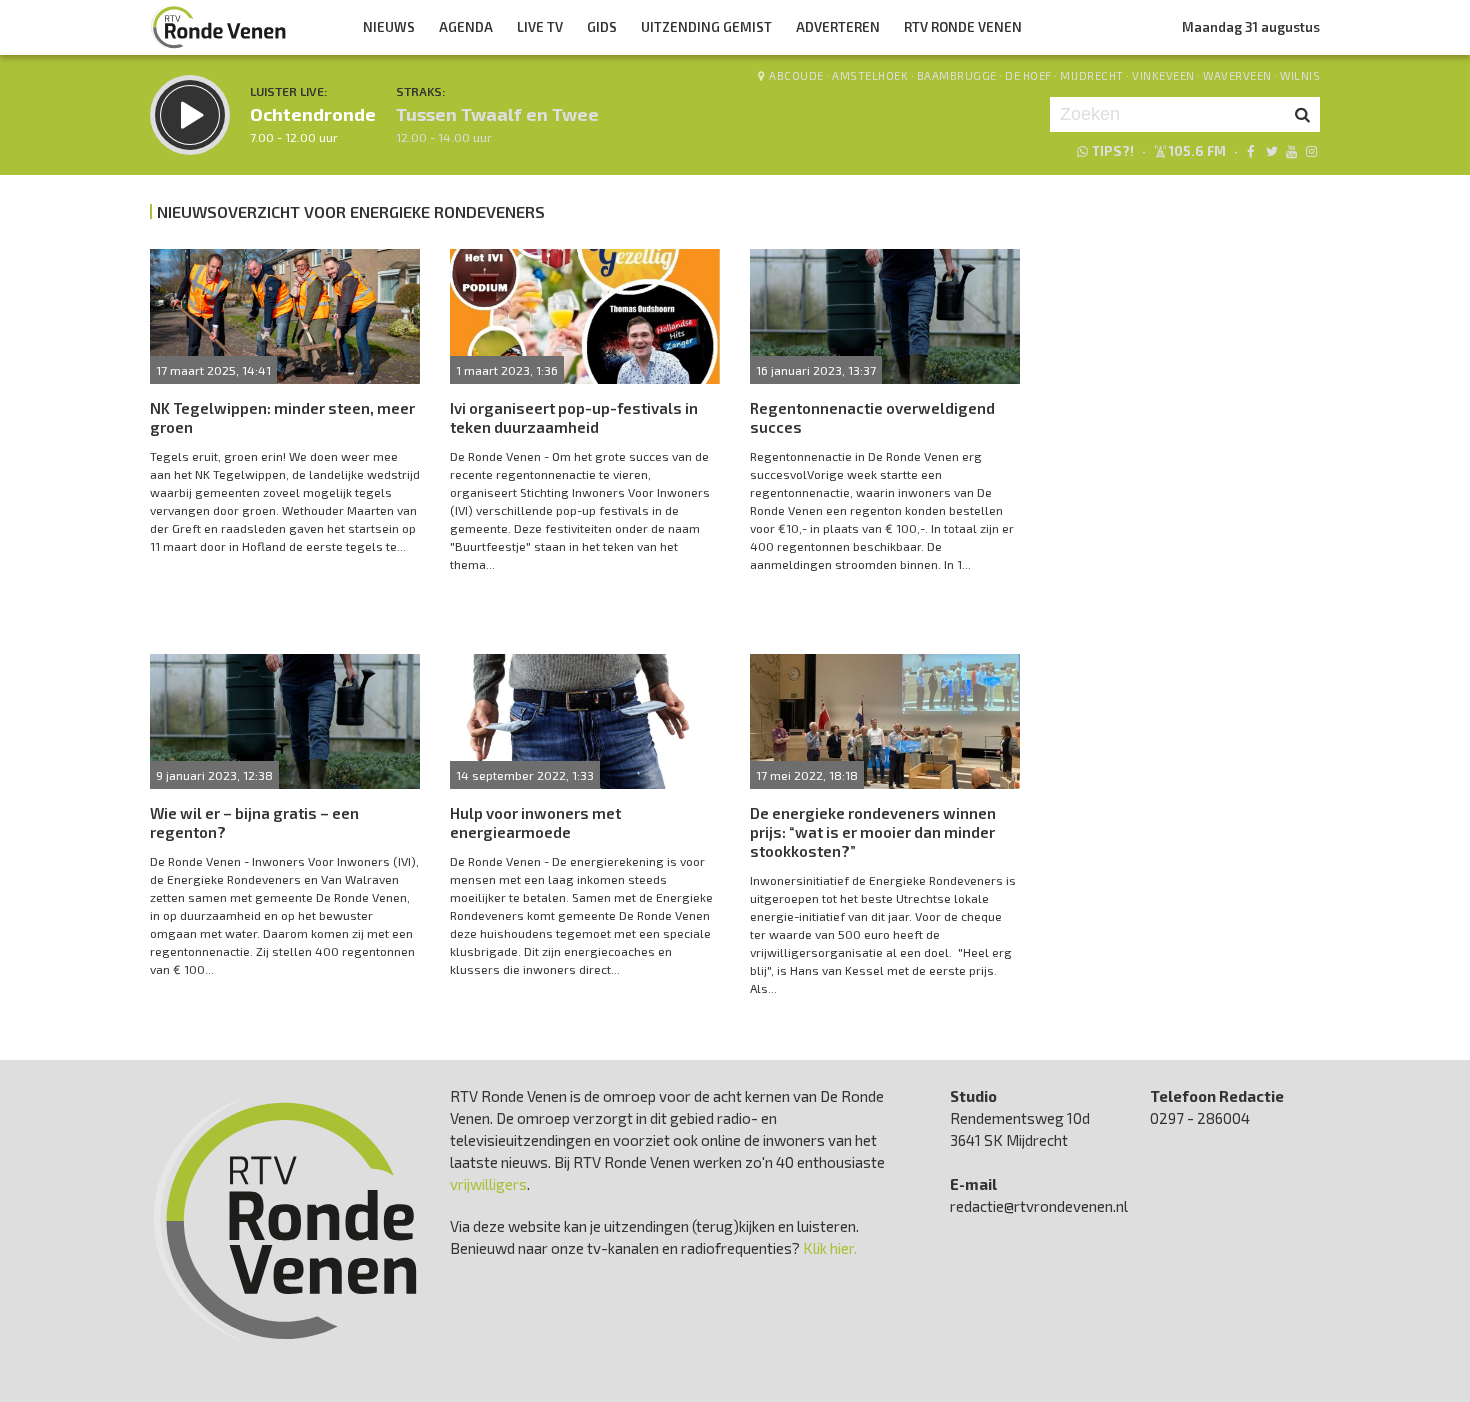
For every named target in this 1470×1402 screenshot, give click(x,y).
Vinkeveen (1163, 75)
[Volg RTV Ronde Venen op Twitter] (1270, 151)
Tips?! (1113, 151)
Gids (602, 27)
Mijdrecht (1092, 75)
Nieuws (389, 27)
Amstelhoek (870, 75)
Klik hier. (830, 1248)
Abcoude (796, 75)
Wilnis (1300, 75)
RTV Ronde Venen (963, 27)
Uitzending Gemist (706, 27)
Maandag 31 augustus (1251, 27)
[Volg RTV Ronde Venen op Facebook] (1250, 151)
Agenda (466, 27)
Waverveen (1237, 75)
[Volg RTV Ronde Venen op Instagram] (1311, 151)
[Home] (219, 27)
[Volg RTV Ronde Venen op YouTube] (1291, 151)
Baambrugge (957, 75)
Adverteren (838, 27)
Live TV (540, 27)
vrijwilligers (488, 1184)
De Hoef (1028, 75)
